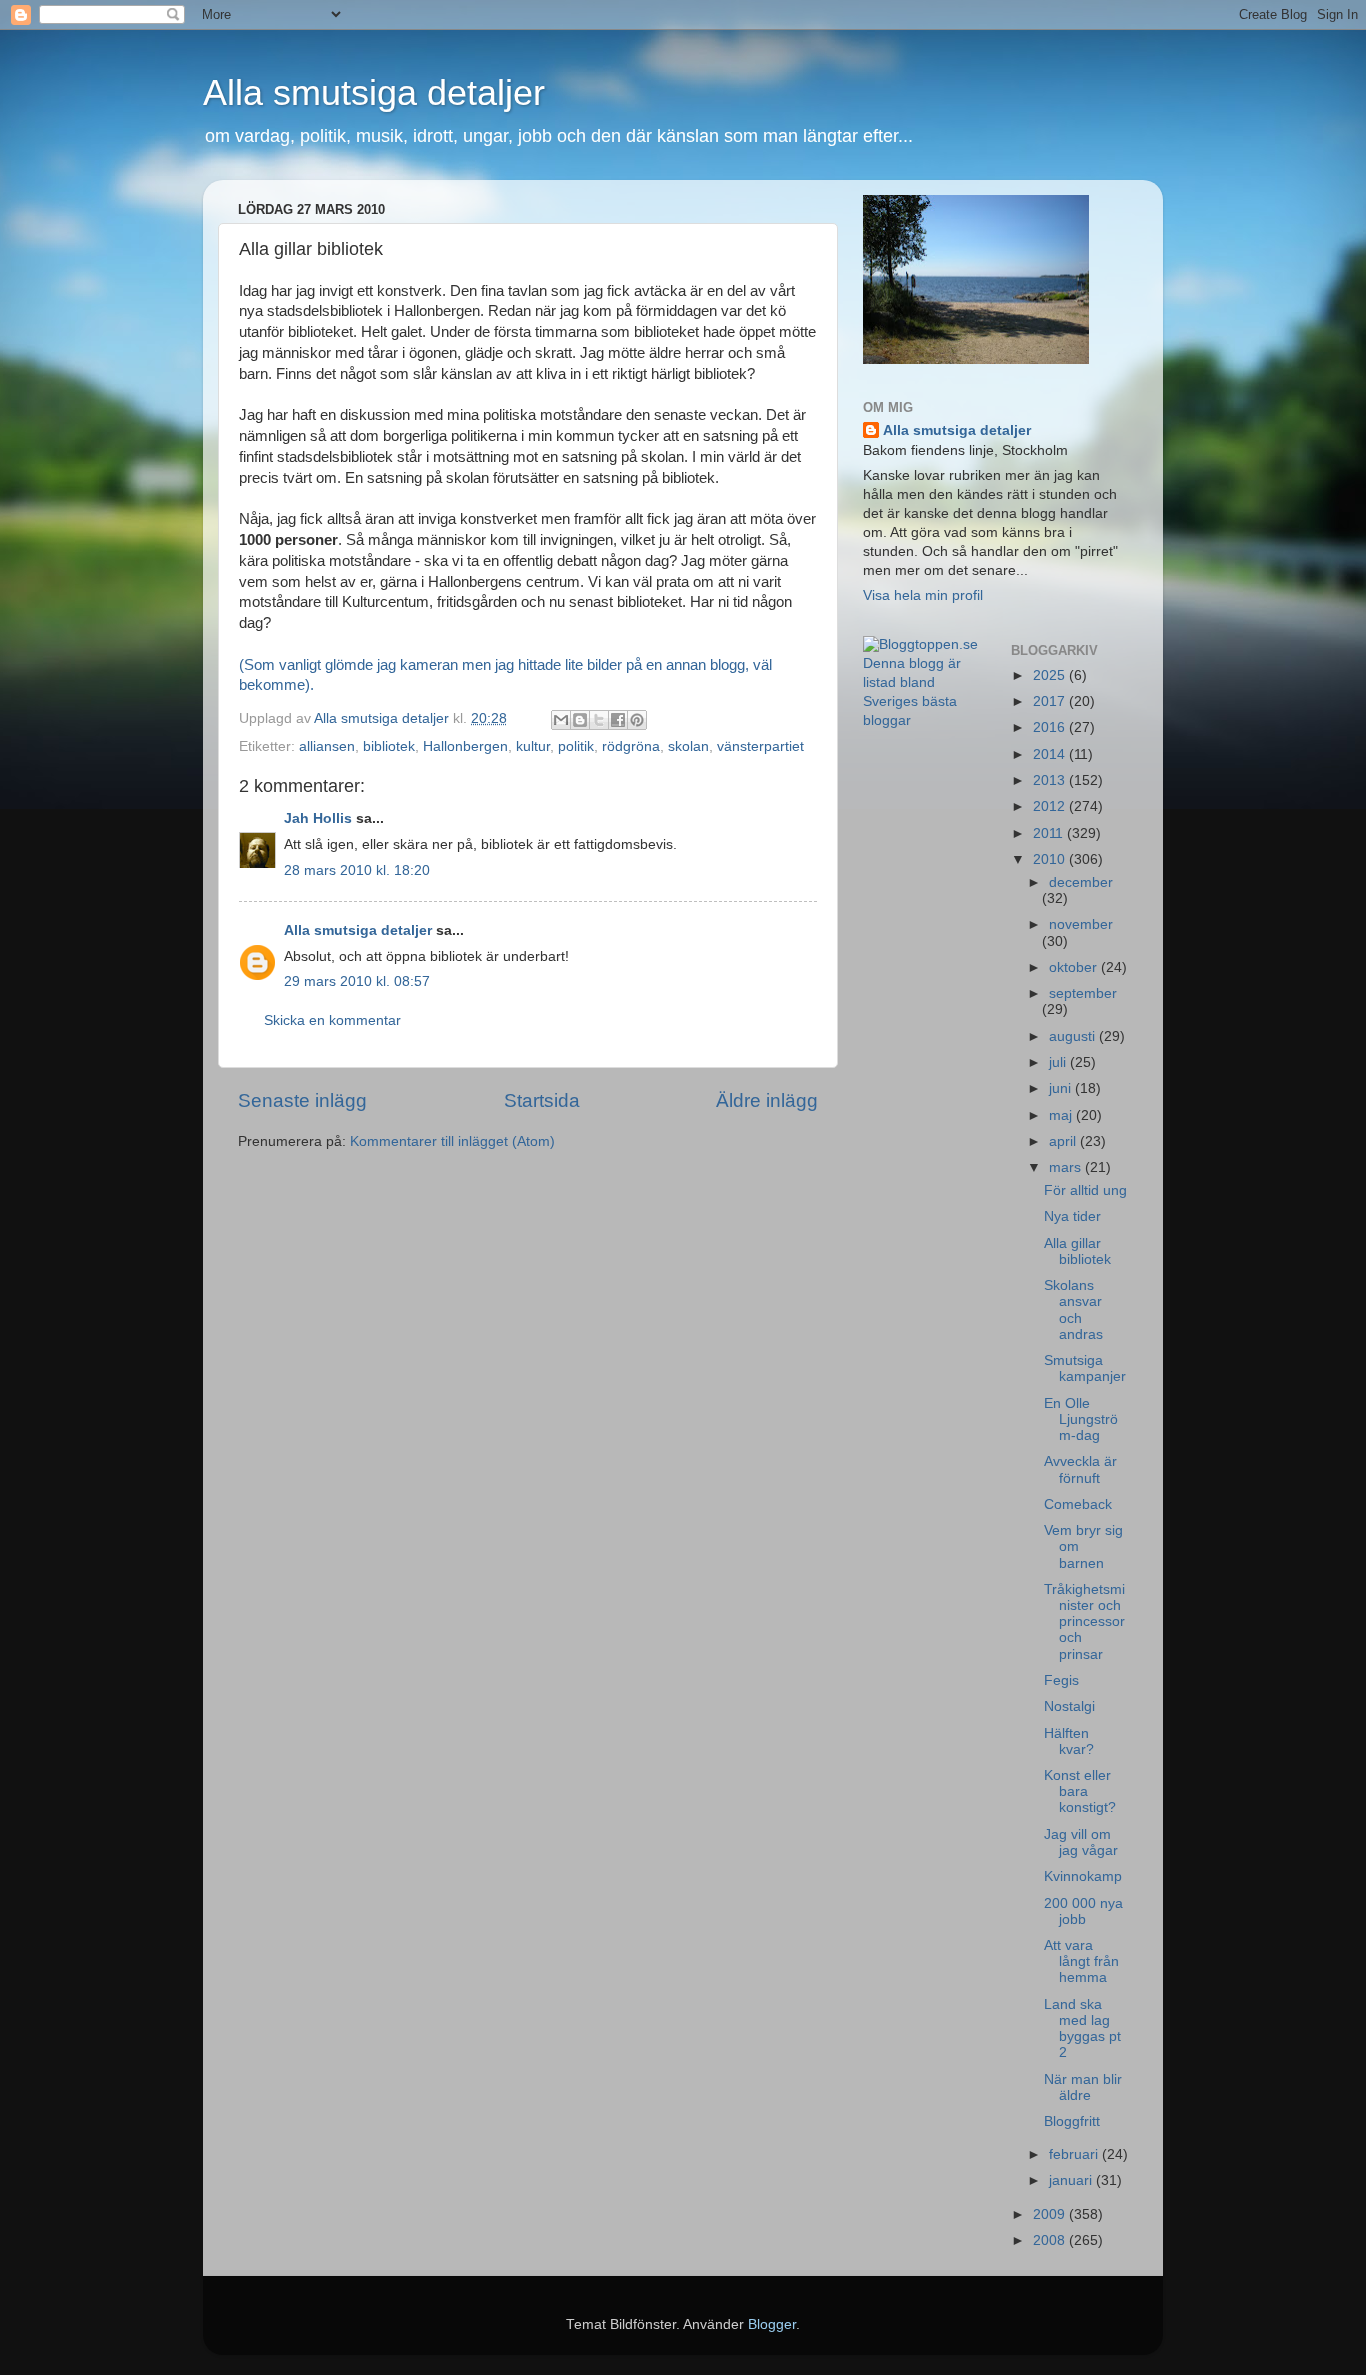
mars (1067, 1167)
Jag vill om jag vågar (1081, 1842)
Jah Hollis (318, 818)
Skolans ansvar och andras (1073, 1310)
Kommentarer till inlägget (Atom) (452, 1141)
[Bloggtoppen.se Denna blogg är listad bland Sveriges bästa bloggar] (922, 720)
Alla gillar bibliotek (1077, 1251)
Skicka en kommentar (332, 1020)
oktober (1075, 967)
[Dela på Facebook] (618, 720)
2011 (1050, 833)
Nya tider (1072, 1216)
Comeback (1078, 1504)
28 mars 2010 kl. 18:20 (357, 870)
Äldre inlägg (767, 1100)
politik (576, 746)
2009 (1051, 2214)
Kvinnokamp (1083, 1876)
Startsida (542, 1100)
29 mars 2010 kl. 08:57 (357, 981)
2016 (1051, 727)
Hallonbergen (465, 746)
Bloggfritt (1072, 2121)
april (1064, 1141)
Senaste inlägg (302, 1100)
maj (1062, 1115)
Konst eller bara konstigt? (1080, 1791)
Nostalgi (1069, 1706)
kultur (533, 746)
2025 (1051, 675)
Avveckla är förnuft (1080, 1469)
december (1081, 882)
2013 (1051, 780)
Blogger (772, 2324)
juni (1062, 1088)
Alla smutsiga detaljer (374, 92)
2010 (1051, 859)
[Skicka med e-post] (561, 720)
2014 (1051, 754)
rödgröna (631, 746)
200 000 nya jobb (1083, 1911)
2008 (1051, 2240)
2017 (1051, 701)
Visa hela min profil (923, 595)
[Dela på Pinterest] (637, 720)
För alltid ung (1085, 1190)
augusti (1074, 1036)
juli (1059, 1062)
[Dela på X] (599, 720)
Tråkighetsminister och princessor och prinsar (1084, 1622)
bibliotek (389, 746)
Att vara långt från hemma (1081, 1961)
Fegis (1061, 1680)
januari (1072, 2180)
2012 (1051, 806)
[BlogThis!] (580, 720)
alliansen (327, 746)
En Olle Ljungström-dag (1081, 1419)
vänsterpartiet (760, 746)
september (1083, 993)
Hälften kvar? (1069, 1741)
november (1081, 924)
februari (1075, 2154)
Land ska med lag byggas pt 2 (1082, 2029)
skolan (688, 746)
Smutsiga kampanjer (1085, 1368)
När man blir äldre (1083, 2087)
